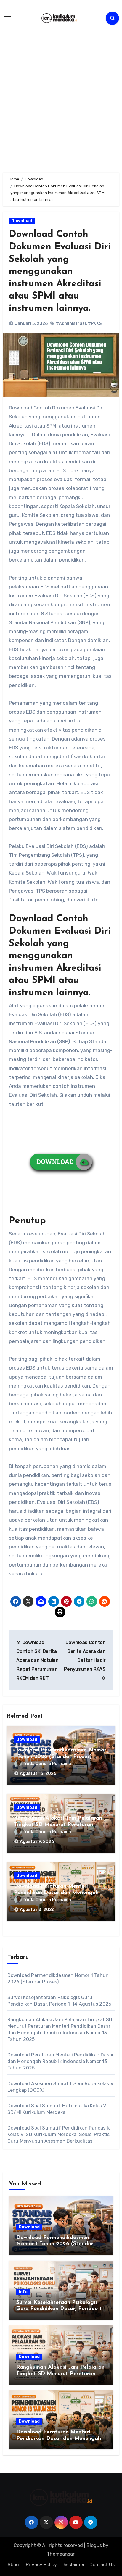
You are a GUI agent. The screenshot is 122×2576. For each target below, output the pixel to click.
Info (23, 2292)
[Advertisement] (61, 97)
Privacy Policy (41, 2565)
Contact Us (102, 2565)
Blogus (94, 2545)
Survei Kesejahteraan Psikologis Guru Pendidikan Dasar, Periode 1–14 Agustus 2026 (60, 2309)
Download (22, 221)
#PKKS (95, 324)
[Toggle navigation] (8, 18)
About (14, 2565)
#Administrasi (71, 324)
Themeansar (61, 2554)
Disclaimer (73, 2565)
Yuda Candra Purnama (48, 1764)
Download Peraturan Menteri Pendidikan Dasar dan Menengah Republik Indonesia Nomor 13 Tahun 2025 (61, 2061)
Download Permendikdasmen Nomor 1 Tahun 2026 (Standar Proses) (55, 2244)
